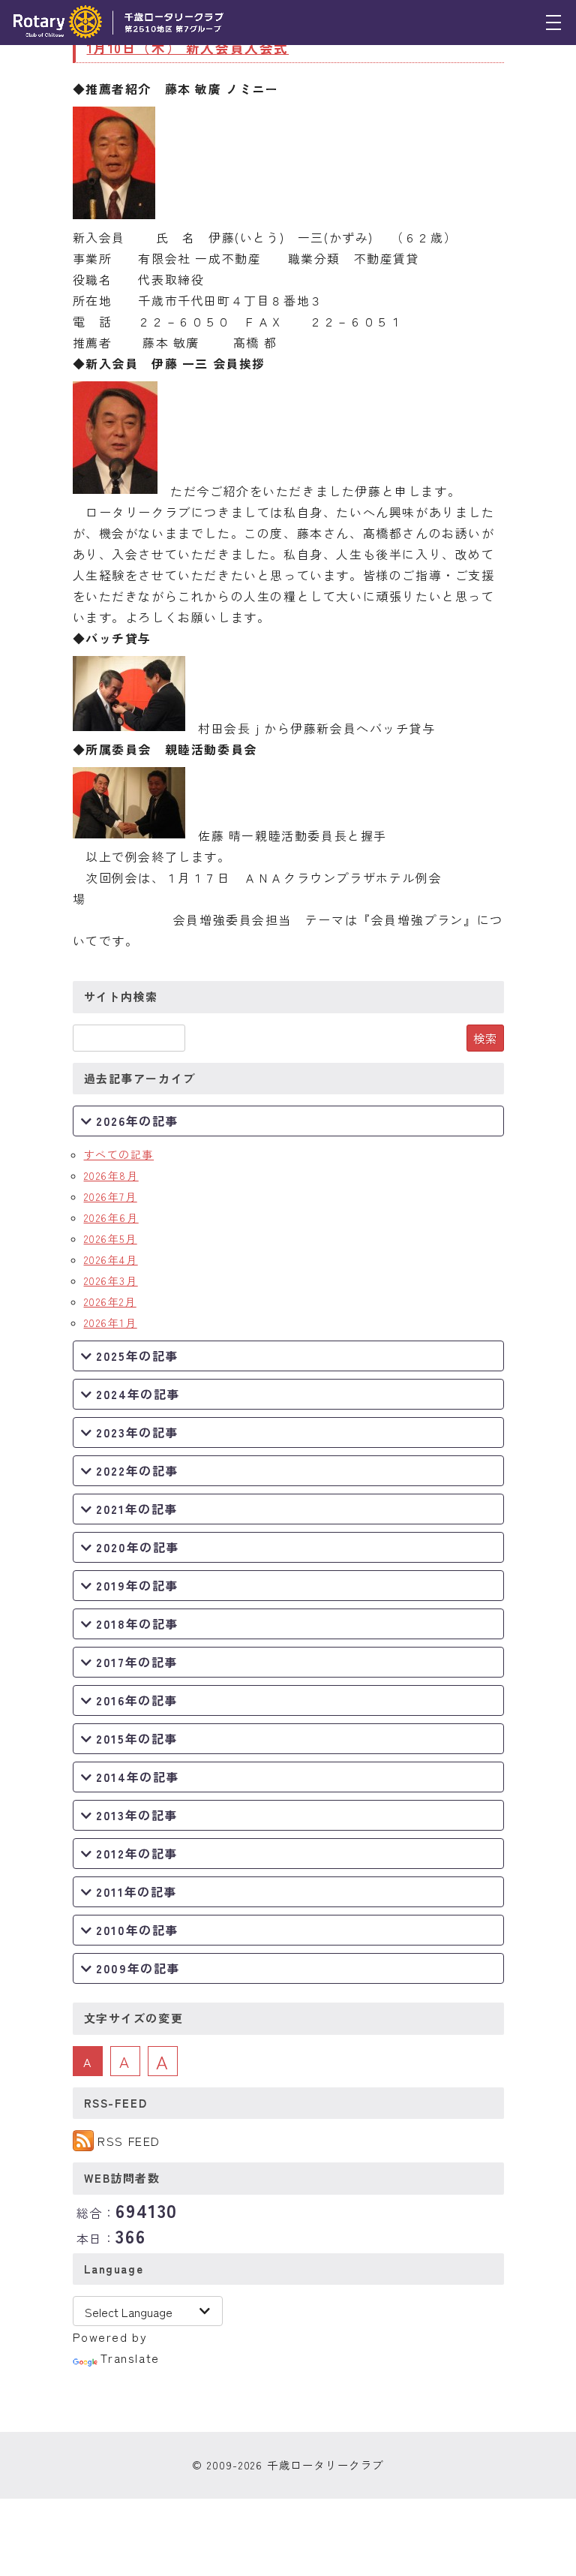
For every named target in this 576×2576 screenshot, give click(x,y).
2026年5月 (111, 1238)
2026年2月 (110, 1302)
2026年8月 (111, 1175)
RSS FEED (129, 2141)
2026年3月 (111, 1280)
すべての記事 (119, 1154)
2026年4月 (111, 1259)
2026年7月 (111, 1196)
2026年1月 (111, 1323)
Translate (130, 2358)
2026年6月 (111, 1217)
